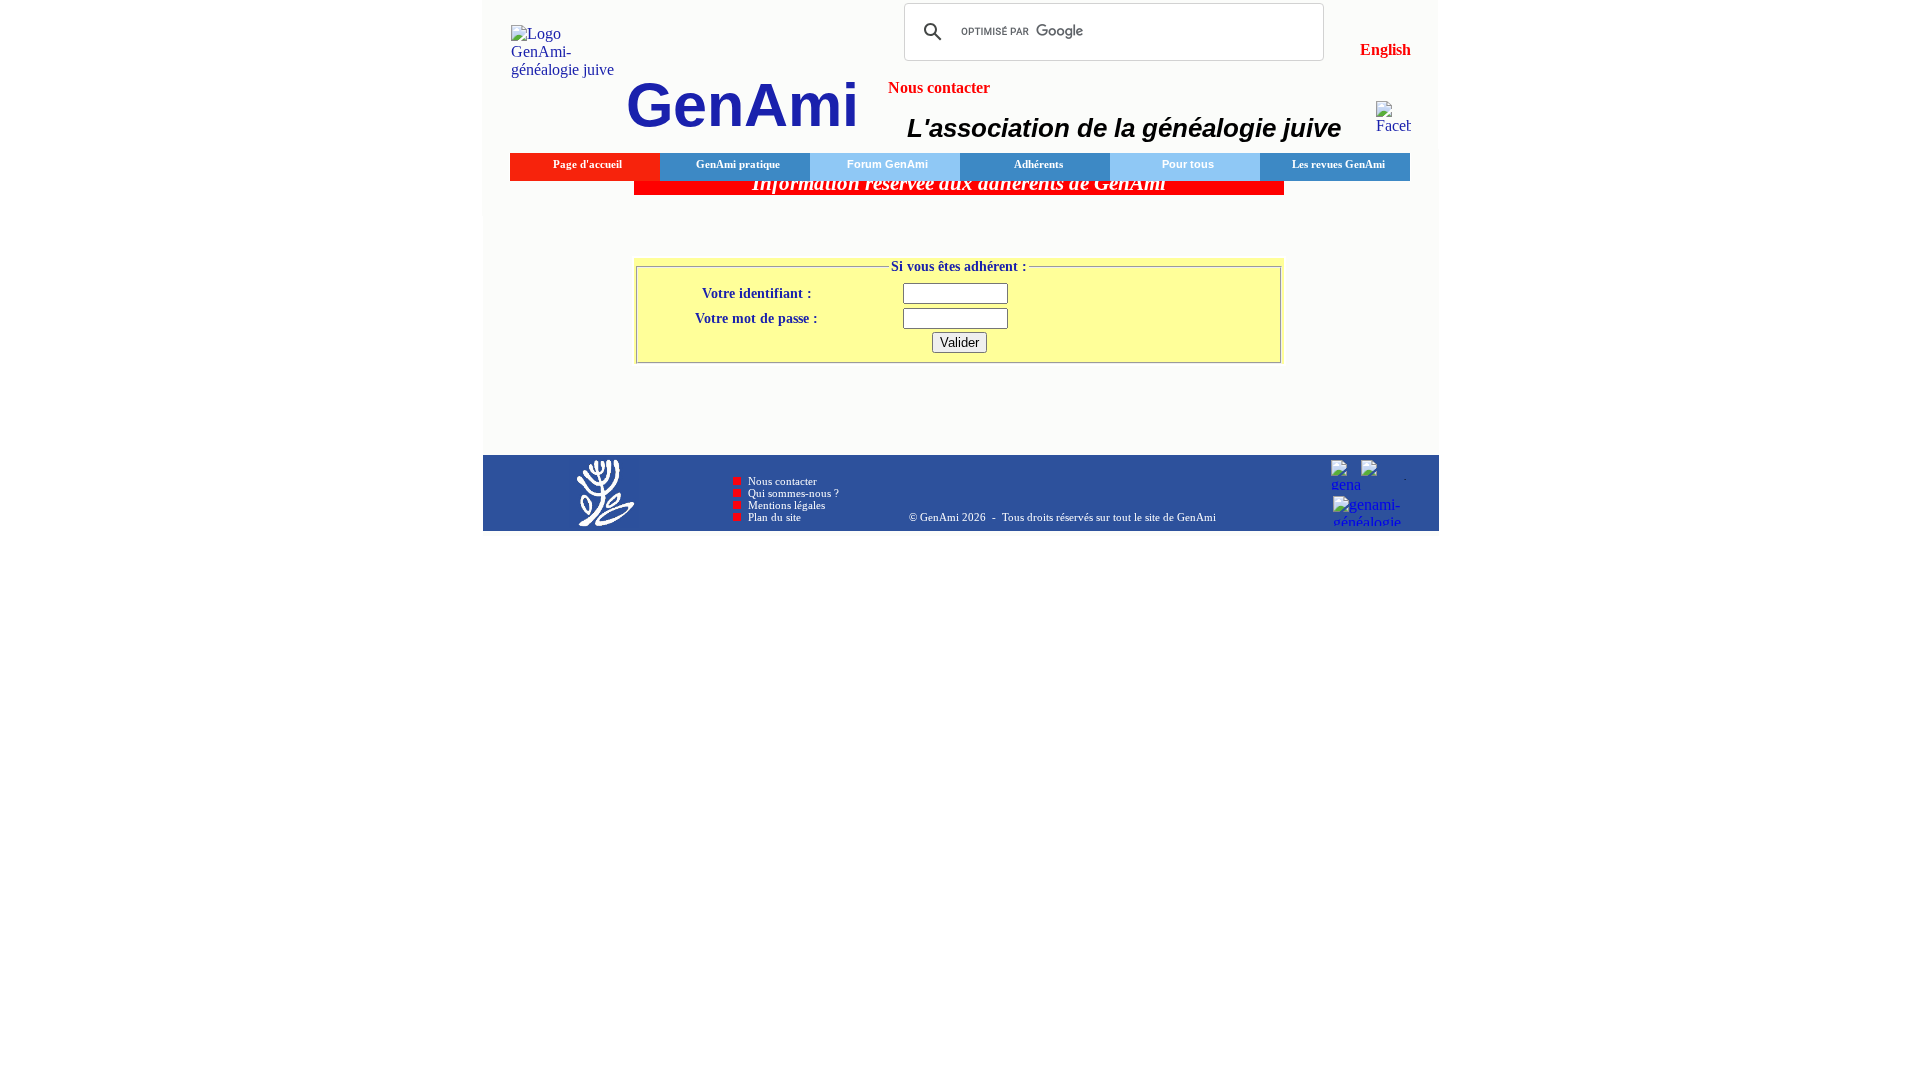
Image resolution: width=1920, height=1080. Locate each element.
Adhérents (1038, 164)
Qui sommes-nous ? (793, 493)
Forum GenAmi (887, 164)
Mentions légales (786, 505)
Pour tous (1188, 164)
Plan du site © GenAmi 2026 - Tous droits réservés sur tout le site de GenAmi (982, 517)
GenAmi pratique (738, 164)
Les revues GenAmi (1338, 164)
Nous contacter (782, 481)
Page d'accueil (587, 164)
